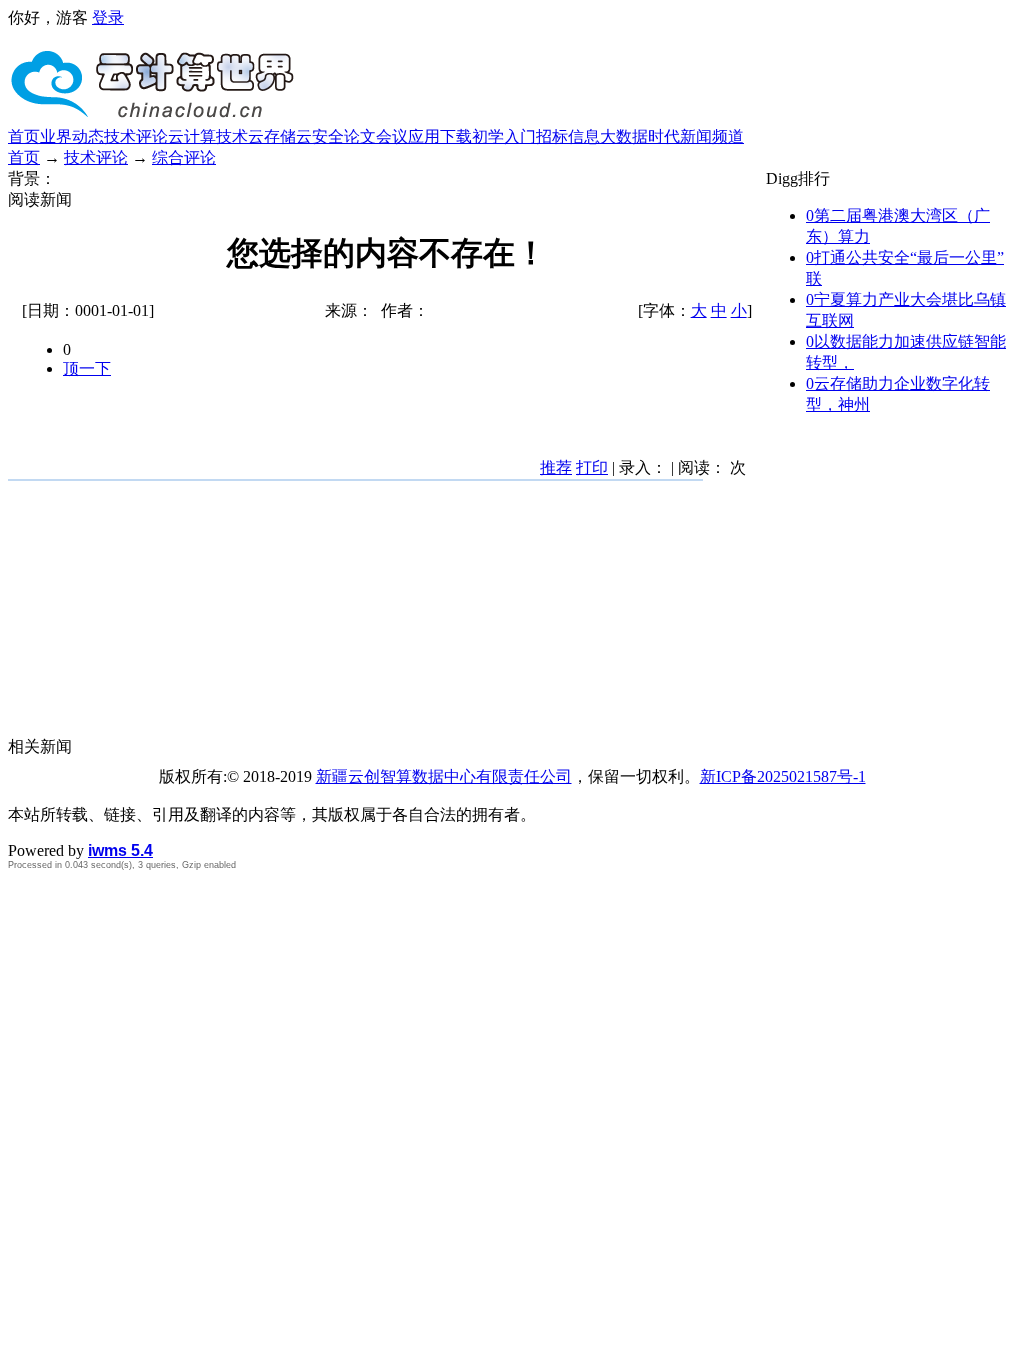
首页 (24, 136)
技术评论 (136, 136)
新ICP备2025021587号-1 (783, 776)
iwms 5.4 (120, 850)
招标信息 (568, 136)
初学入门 (504, 136)
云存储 (272, 136)
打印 (592, 467)
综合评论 (184, 157)
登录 (108, 17)
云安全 (320, 136)
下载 (456, 136)
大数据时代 (640, 136)
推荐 (556, 467)
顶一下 (87, 368)
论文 (360, 136)
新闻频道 (712, 136)
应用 (424, 136)
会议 (392, 136)
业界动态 (72, 136)
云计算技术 (208, 136)
